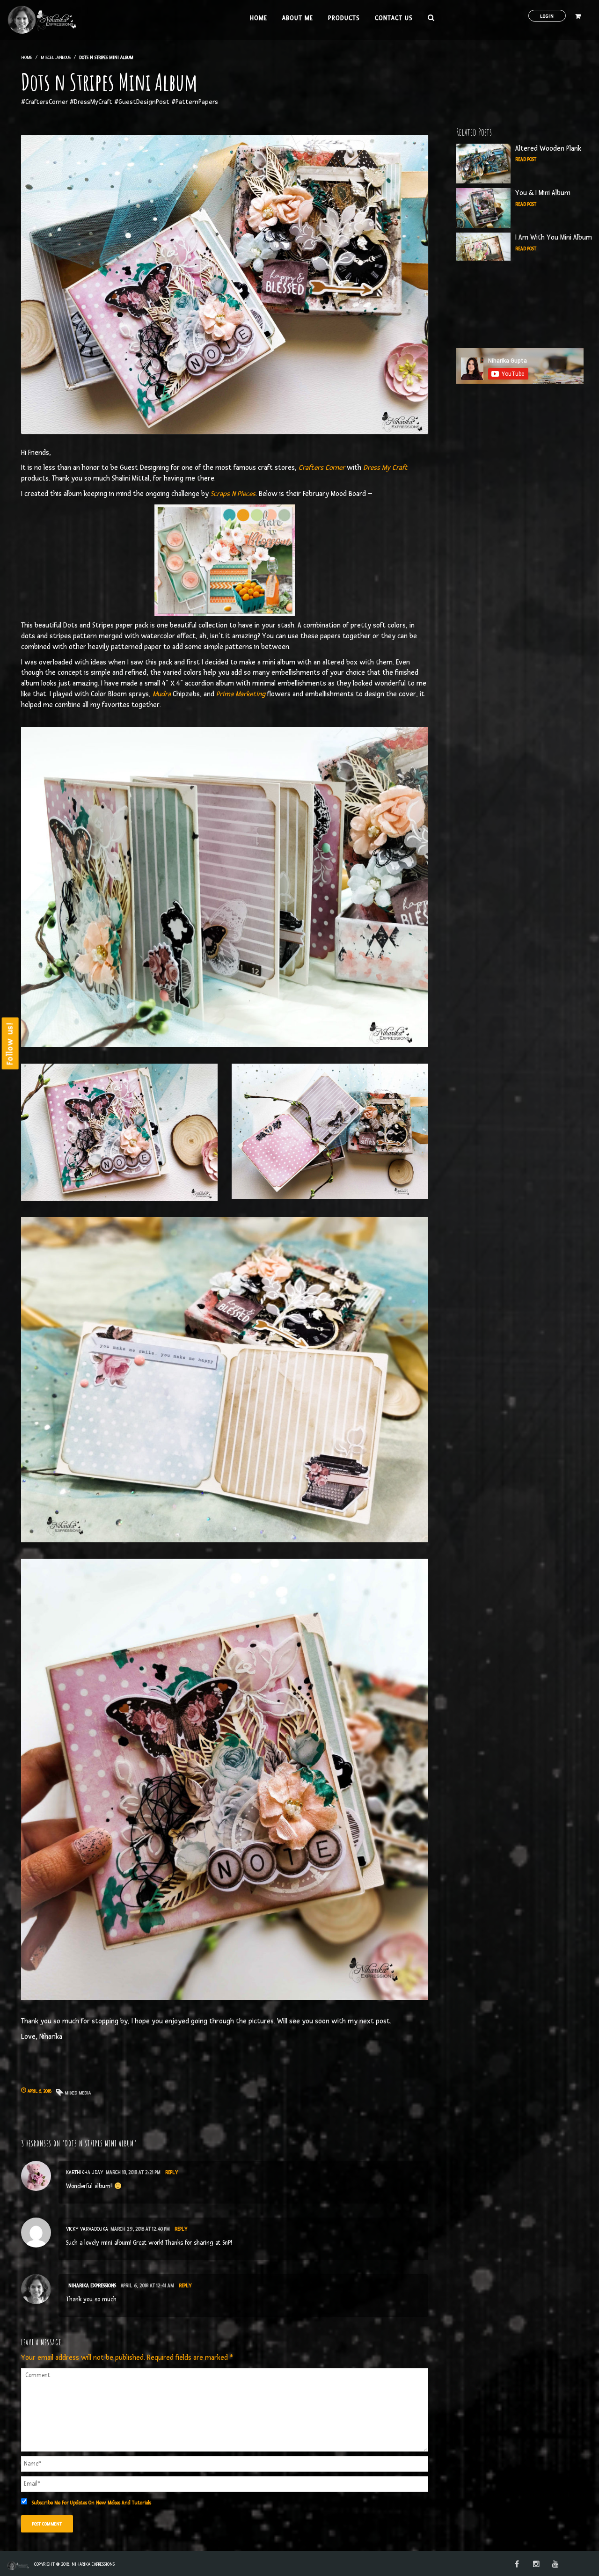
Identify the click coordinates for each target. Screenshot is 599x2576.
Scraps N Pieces (233, 494)
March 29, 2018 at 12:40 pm (140, 2229)
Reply (172, 2172)
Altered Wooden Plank (548, 149)
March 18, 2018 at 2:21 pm (133, 2172)
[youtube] (555, 2565)
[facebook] (517, 2565)
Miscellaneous (56, 57)
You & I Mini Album (543, 193)
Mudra (162, 694)
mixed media (78, 2093)
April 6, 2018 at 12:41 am (147, 2286)
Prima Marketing (241, 694)
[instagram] (536, 2565)
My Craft (394, 468)
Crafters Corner (322, 468)
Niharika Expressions (92, 2286)
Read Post (526, 159)
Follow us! (10, 1043)
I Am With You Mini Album (554, 237)
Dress (372, 468)
